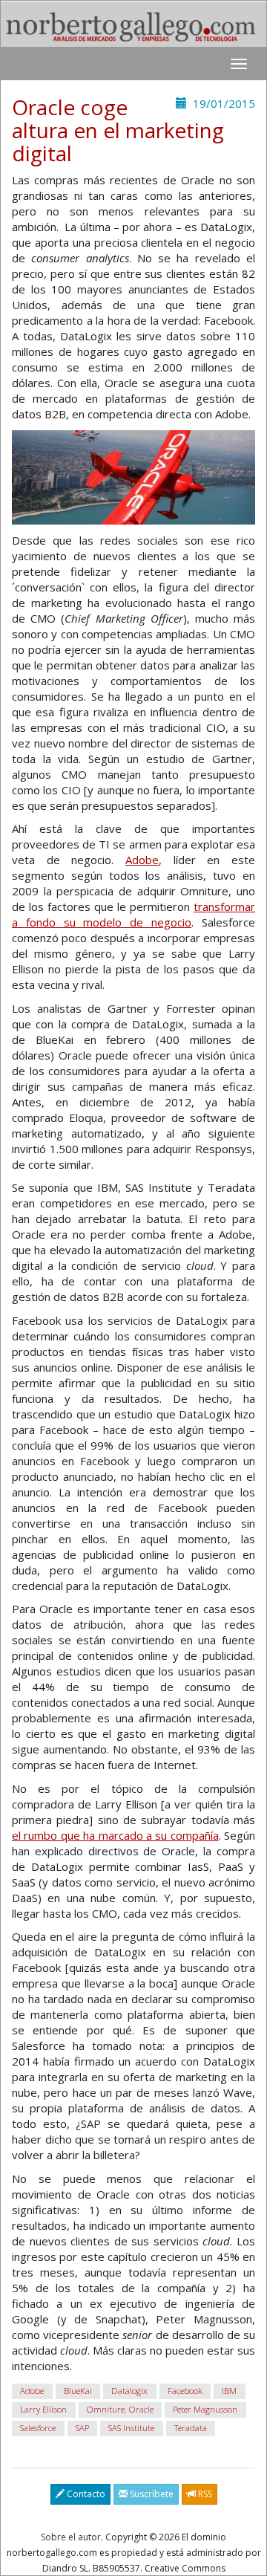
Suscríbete (151, 2494)
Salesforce (38, 2428)
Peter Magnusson (205, 2409)
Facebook (185, 2391)
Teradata (191, 2428)
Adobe (142, 860)
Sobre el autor (71, 2537)
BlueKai (78, 2391)
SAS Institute (131, 2428)
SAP (82, 2428)
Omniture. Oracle (120, 2409)
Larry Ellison (43, 2409)
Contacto (85, 2494)
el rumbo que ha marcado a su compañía (115, 1835)
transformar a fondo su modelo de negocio (133, 914)
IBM (229, 2391)
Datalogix (129, 2391)
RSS (204, 2494)
